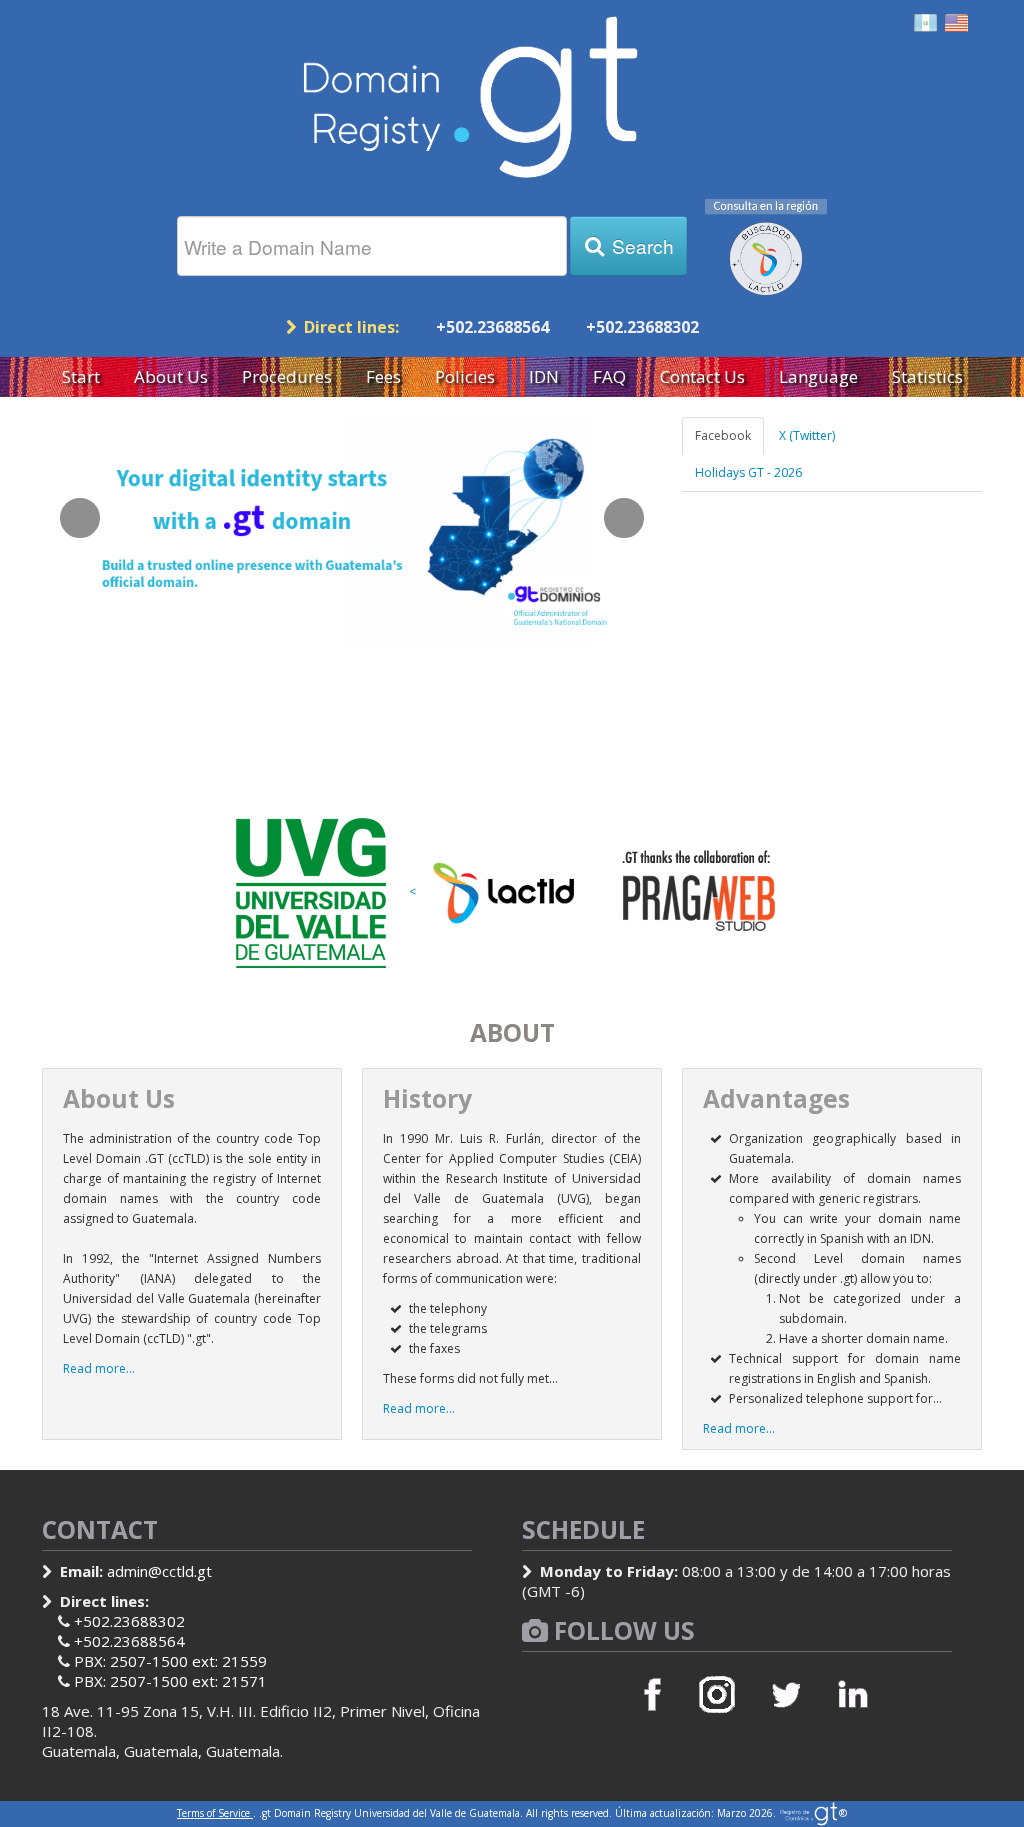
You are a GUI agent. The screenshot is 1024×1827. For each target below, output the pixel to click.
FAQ (609, 376)
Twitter (786, 1694)
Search (640, 245)
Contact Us (702, 376)
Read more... (99, 1368)
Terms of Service (215, 1813)
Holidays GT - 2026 (748, 472)
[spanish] (925, 23)
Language (818, 376)
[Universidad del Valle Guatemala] (312, 891)
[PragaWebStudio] (701, 891)
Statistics (927, 376)
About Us (171, 376)
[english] (956, 23)
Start (81, 376)
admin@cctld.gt (159, 1571)
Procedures (287, 376)
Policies (465, 376)
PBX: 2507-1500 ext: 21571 (170, 1681)
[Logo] (471, 93)
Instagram (719, 1694)
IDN (544, 376)
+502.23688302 (642, 327)
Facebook (723, 435)
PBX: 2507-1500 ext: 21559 (170, 1661)
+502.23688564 (492, 327)
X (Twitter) (807, 435)
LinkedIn (853, 1694)
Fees (383, 376)
